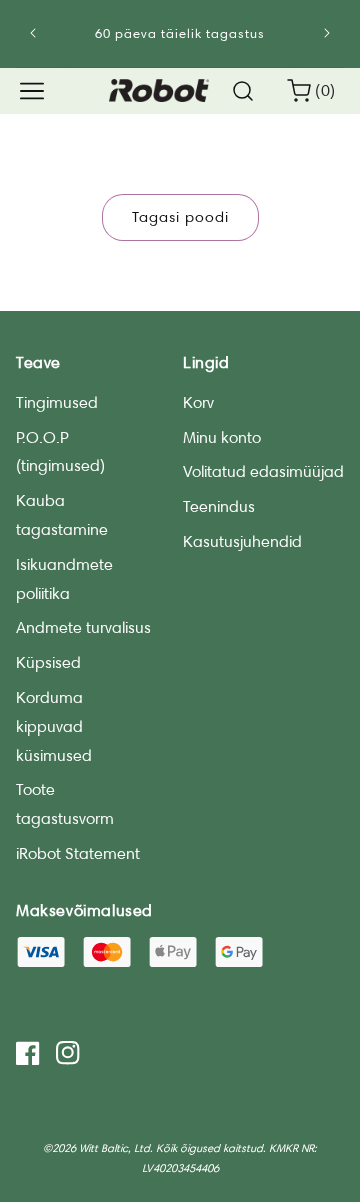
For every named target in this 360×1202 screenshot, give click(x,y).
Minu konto (222, 437)
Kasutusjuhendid (242, 541)
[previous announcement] (33, 33)
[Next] (326, 33)
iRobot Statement (78, 853)
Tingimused (57, 402)
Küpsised (48, 662)
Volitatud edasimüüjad (263, 471)
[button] (32, 91)
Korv (198, 402)
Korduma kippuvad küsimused (54, 726)
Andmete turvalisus (83, 627)
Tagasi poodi (180, 217)
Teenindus (219, 506)
